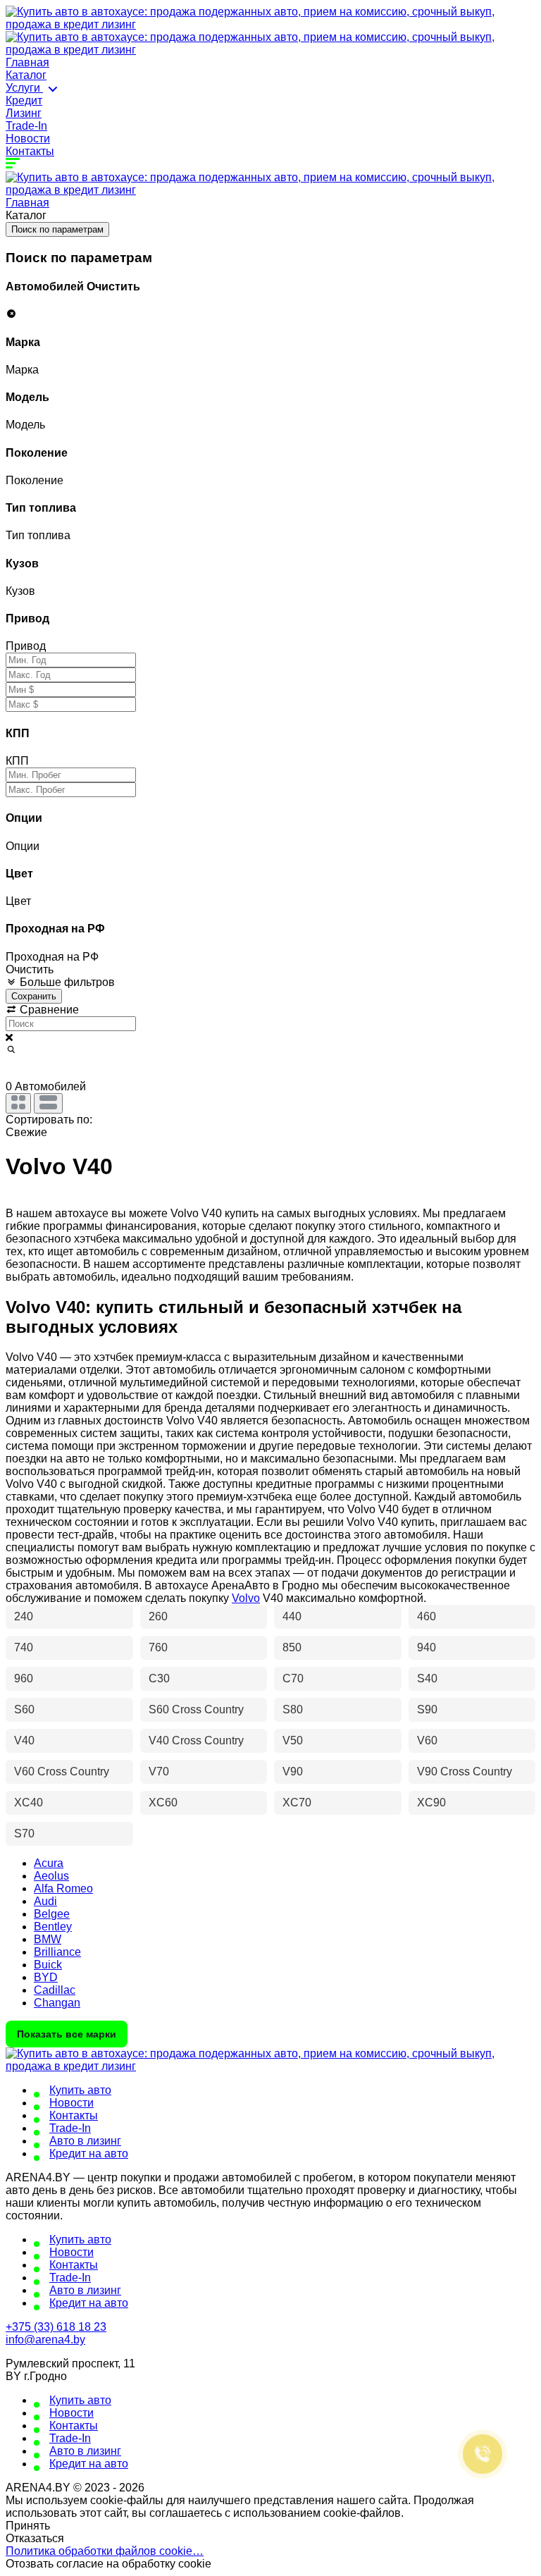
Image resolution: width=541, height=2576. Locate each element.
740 (24, 1647)
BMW (48, 1939)
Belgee (52, 1914)
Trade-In (26, 126)
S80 (293, 1709)
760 (158, 1647)
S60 (24, 1709)
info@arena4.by (45, 2340)
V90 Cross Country (465, 1771)
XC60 (163, 1802)
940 (427, 1647)
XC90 (431, 1802)
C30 (159, 1678)
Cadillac (55, 1990)
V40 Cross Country (196, 1740)
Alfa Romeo (63, 1888)
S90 (427, 1709)
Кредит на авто (89, 2153)
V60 (427, 1740)
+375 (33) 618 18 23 (56, 2327)
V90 (293, 1771)
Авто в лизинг (85, 2141)
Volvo (246, 1598)
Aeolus (51, 1876)
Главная (27, 62)
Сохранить (34, 996)
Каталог (26, 75)
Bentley (53, 1927)
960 (24, 1678)
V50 (293, 1740)
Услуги (24, 88)
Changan (57, 2003)
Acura (49, 1863)
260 (158, 1616)
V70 (159, 1771)
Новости (28, 138)
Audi (45, 1901)
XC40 (29, 1802)
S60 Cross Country (196, 1709)
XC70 (297, 1802)
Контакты (30, 151)
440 (292, 1616)
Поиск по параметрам (57, 229)
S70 (24, 1834)
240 (24, 1616)
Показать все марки (67, 2034)
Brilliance (57, 1952)
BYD (46, 1977)
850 (292, 1647)
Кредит (24, 100)
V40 (24, 1740)
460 (427, 1616)
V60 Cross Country (62, 1771)
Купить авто (80, 2090)
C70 (293, 1678)
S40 (427, 1678)
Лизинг (24, 113)
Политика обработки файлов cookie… (105, 2551)
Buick (48, 1965)
